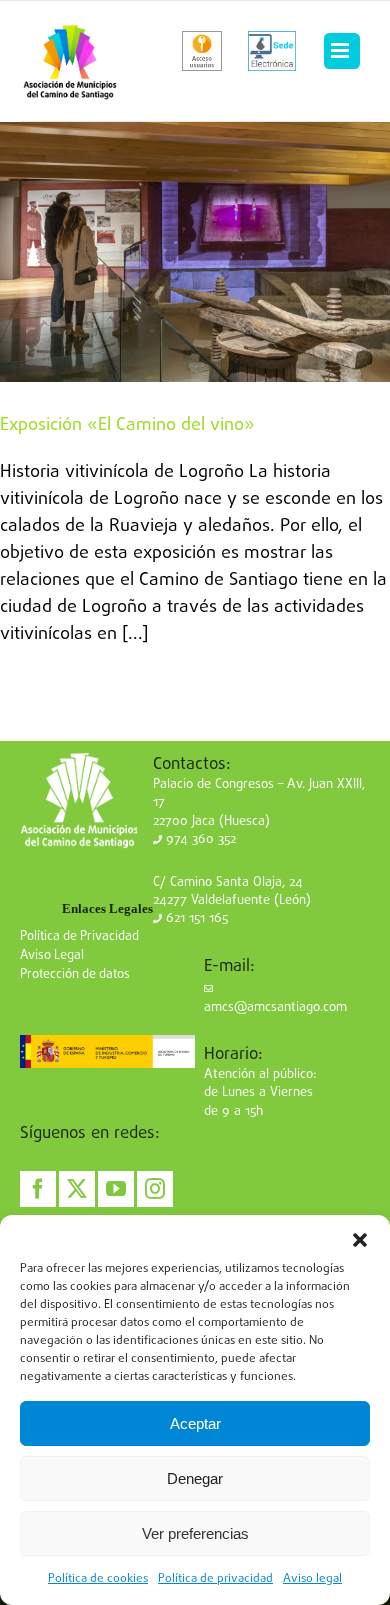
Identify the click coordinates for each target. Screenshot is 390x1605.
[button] (360, 1240)
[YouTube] (116, 1189)
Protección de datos (75, 974)
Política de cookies (98, 1579)
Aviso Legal (52, 955)
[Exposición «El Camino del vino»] (195, 252)
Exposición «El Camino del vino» (127, 425)
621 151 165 (195, 918)
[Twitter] (77, 1189)
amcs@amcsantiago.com (275, 1007)
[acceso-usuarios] (202, 51)
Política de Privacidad (79, 936)
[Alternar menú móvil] (342, 51)
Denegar (195, 1478)
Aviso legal (312, 1579)
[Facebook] (38, 1189)
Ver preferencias (195, 1533)
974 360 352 (199, 839)
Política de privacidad (215, 1579)
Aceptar (195, 1423)
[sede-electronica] (272, 51)
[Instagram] (155, 1189)
